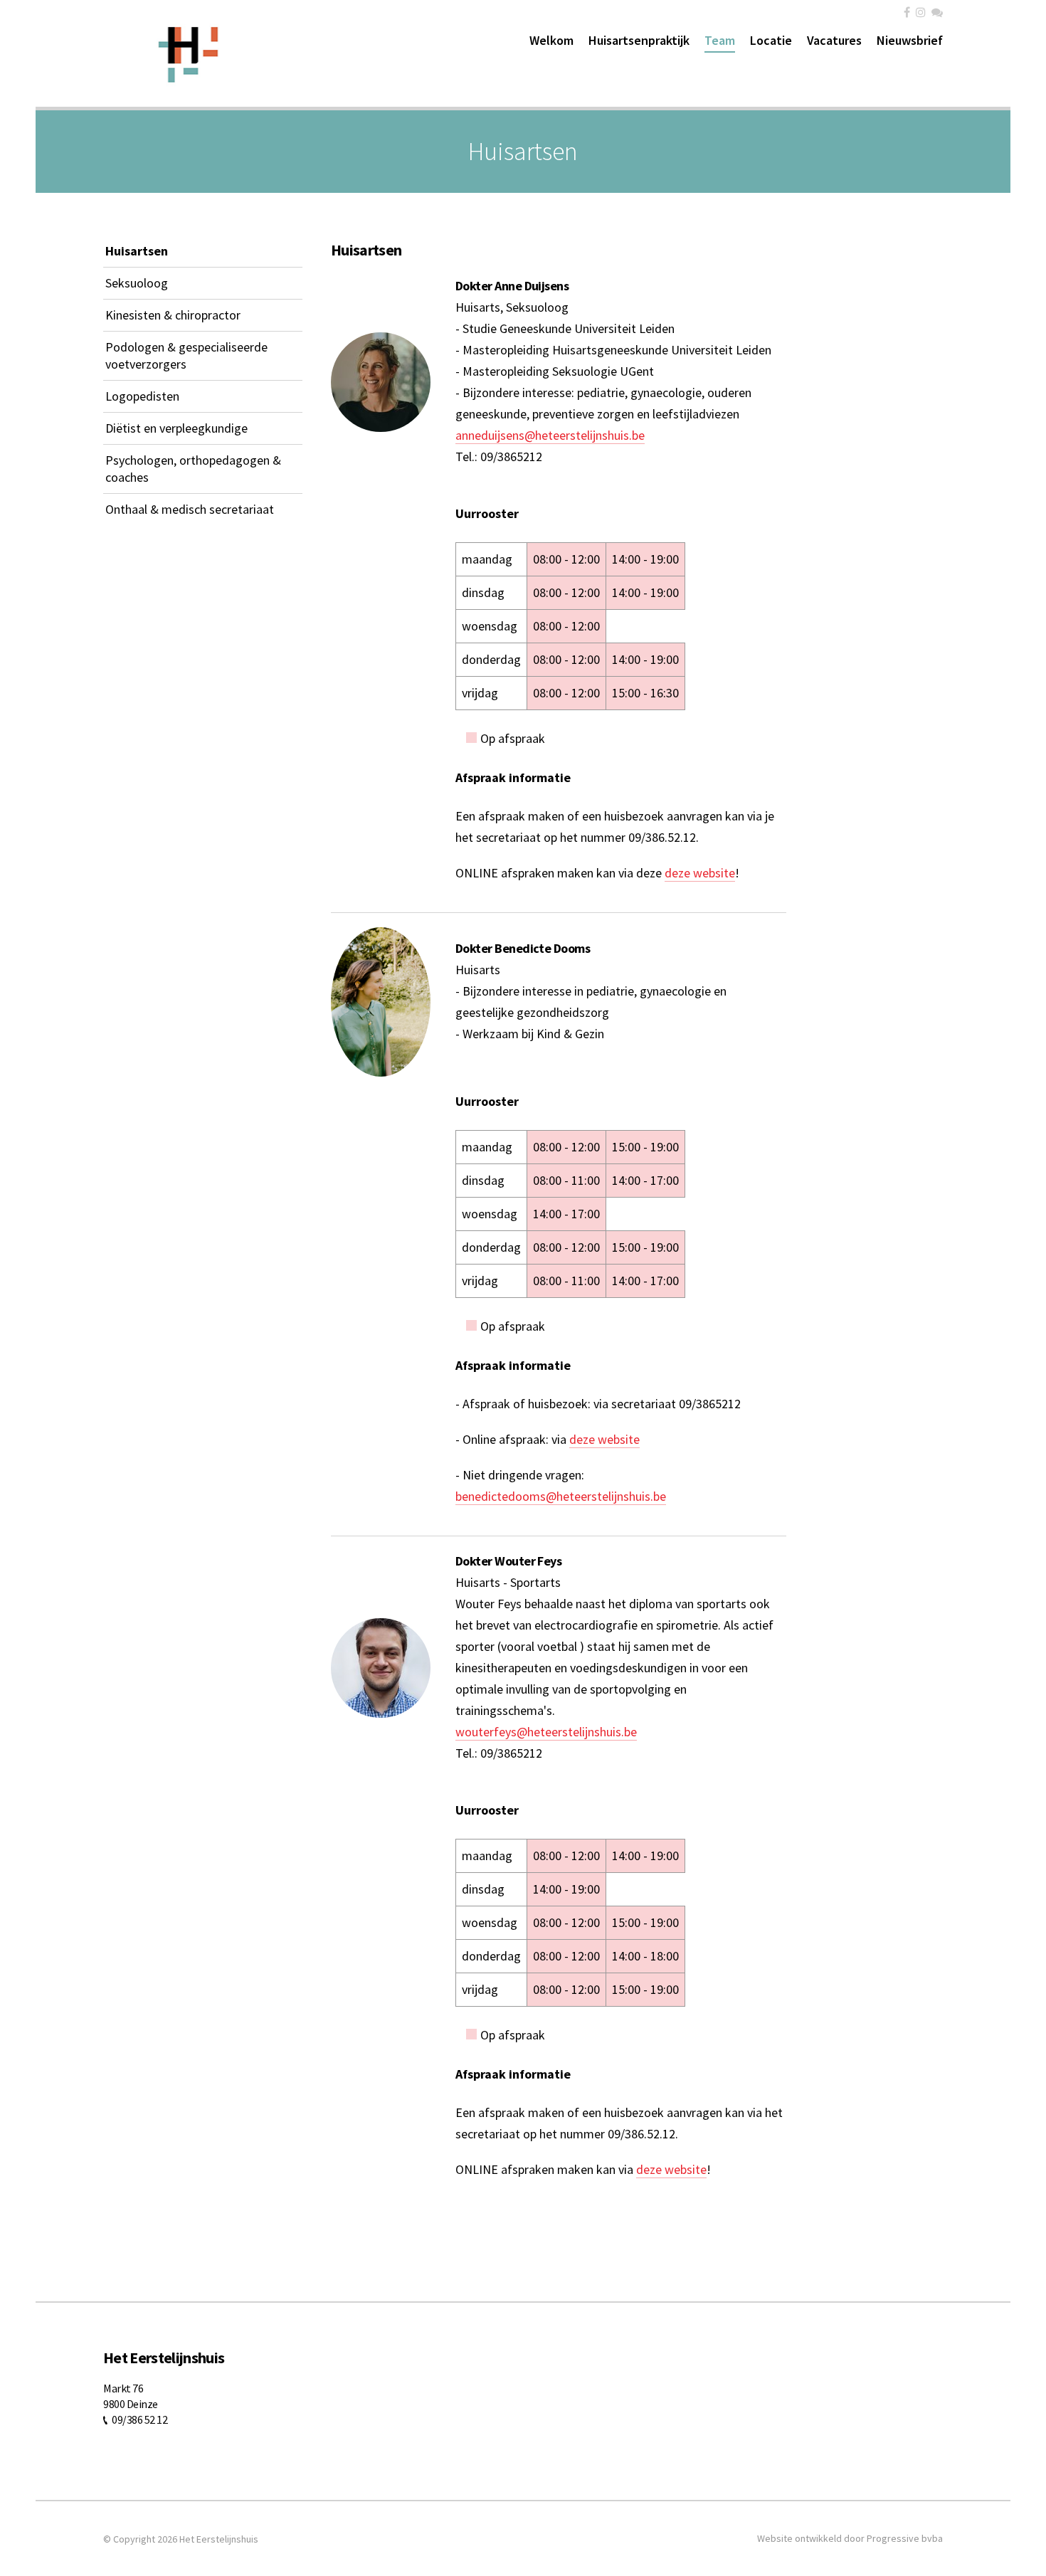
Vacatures (834, 40)
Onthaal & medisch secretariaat (190, 509)
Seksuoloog (137, 283)
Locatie (771, 40)
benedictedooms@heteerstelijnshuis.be (561, 1496)
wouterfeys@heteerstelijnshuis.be (546, 1732)
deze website (700, 873)
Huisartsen (137, 251)
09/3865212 (511, 456)
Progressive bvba (905, 2538)
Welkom (551, 40)
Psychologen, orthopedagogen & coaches (193, 469)
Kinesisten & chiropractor (173, 315)
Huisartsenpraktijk (639, 40)
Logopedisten (142, 396)
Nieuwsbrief (910, 40)
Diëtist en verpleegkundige (176, 428)
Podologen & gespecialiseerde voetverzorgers (186, 355)
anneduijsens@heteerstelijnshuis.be (550, 435)
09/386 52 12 (139, 2419)
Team (720, 40)
